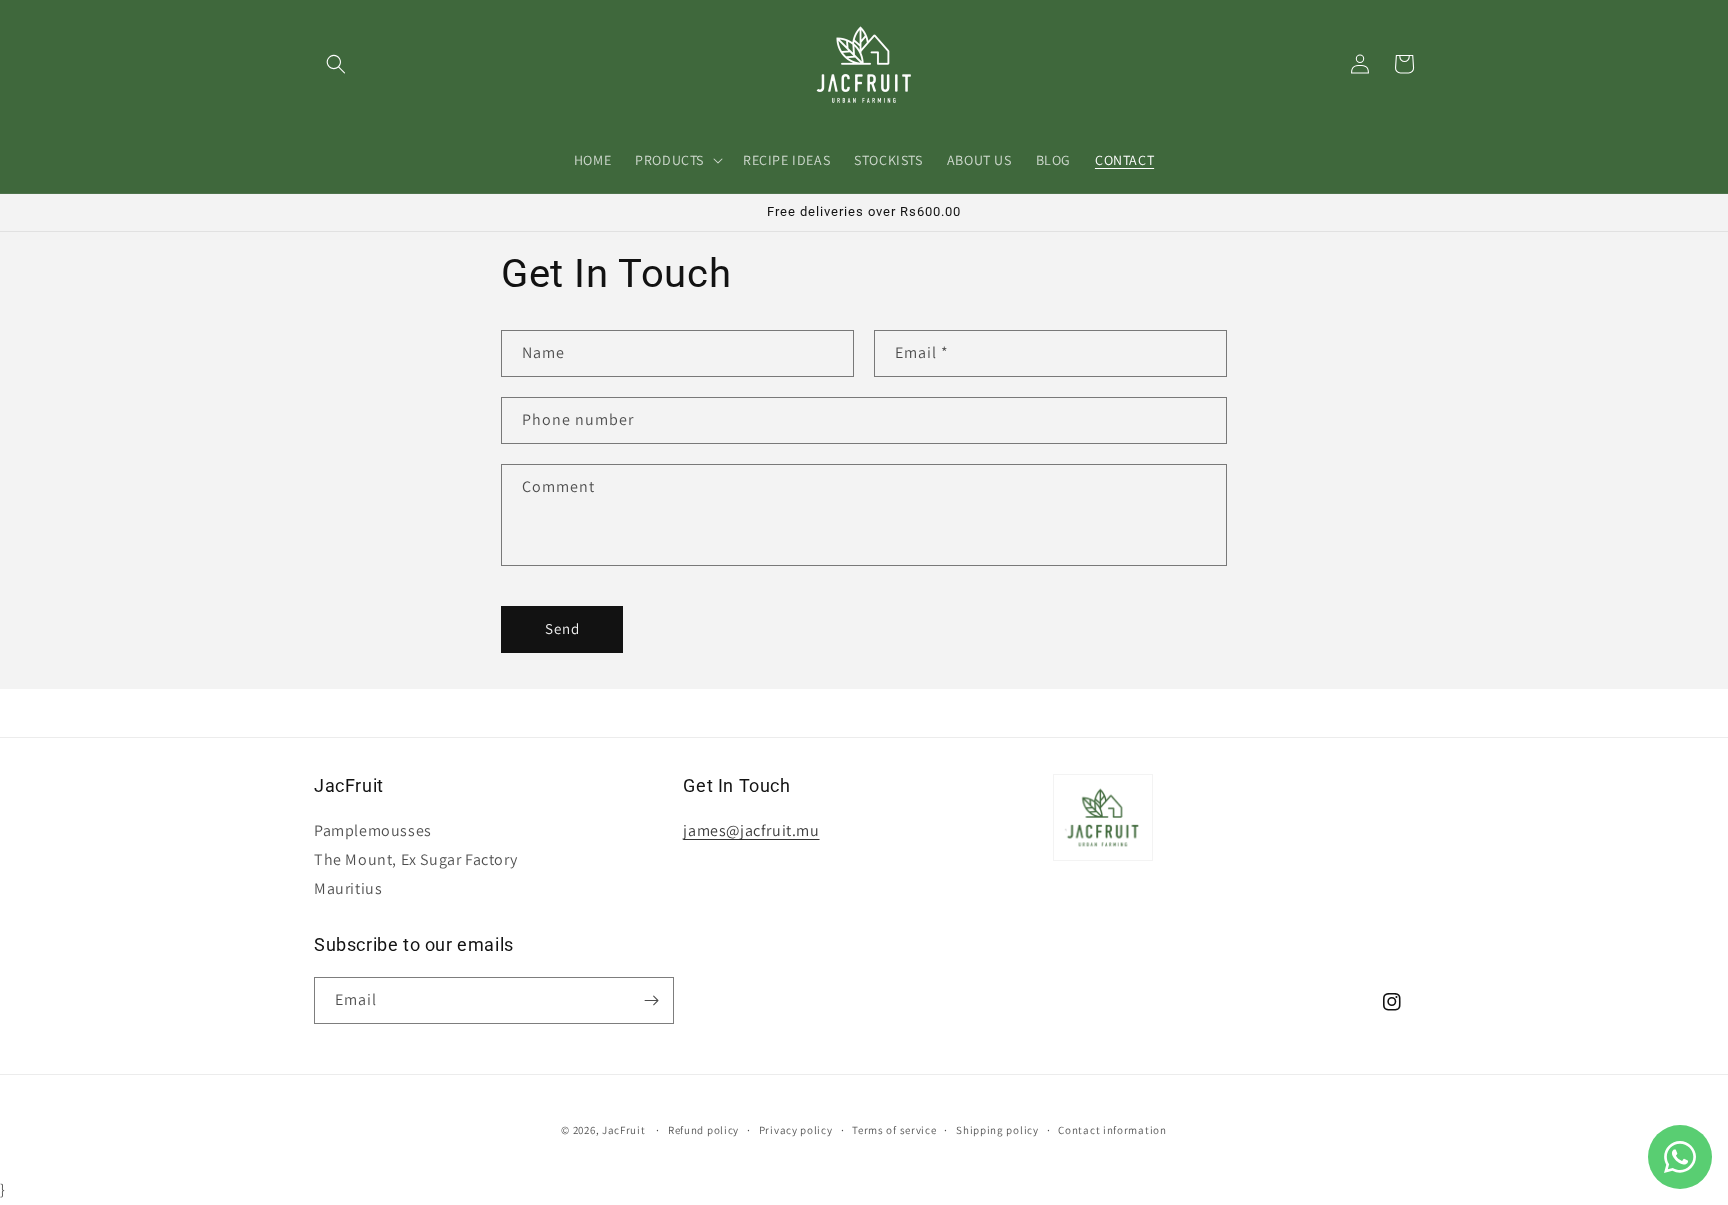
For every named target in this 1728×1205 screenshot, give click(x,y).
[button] (336, 64)
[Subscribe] (651, 1000)
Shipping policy (997, 1130)
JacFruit (624, 1130)
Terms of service (894, 1130)
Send (562, 628)
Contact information (1112, 1130)
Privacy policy (796, 1130)
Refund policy (703, 1130)
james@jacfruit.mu (751, 830)
